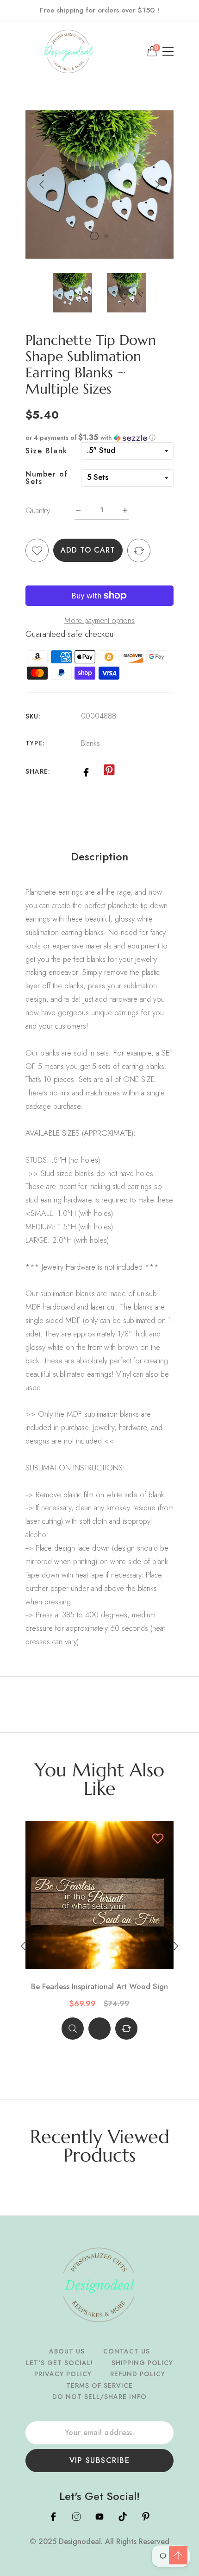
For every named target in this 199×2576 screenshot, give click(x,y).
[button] (99, 438)
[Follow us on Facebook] (86, 771)
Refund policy (138, 2374)
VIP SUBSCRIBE (100, 2460)
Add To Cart (88, 550)
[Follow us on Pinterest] (109, 770)
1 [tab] (94, 236)
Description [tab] (99, 857)
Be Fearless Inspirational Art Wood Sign (99, 1987)
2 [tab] (106, 236)
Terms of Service (99, 2385)
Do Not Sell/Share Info (99, 2397)
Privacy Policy (63, 2374)
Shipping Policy (142, 2363)
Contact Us (127, 2351)
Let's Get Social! (59, 2363)
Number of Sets (47, 478)
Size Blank (47, 451)
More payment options (99, 620)
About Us (67, 2351)
